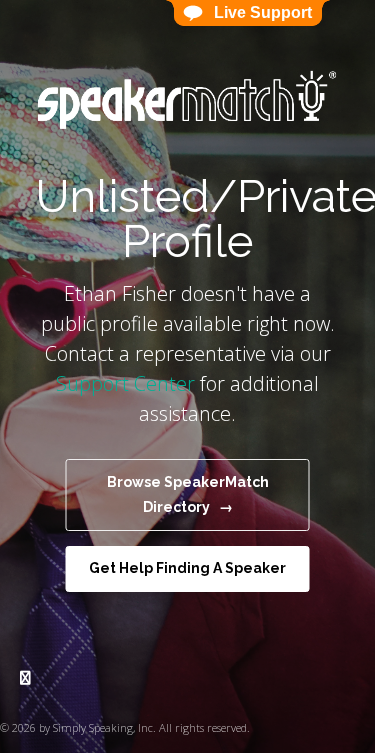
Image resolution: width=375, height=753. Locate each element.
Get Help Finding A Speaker (187, 568)
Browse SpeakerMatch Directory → (188, 494)
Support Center (125, 383)
